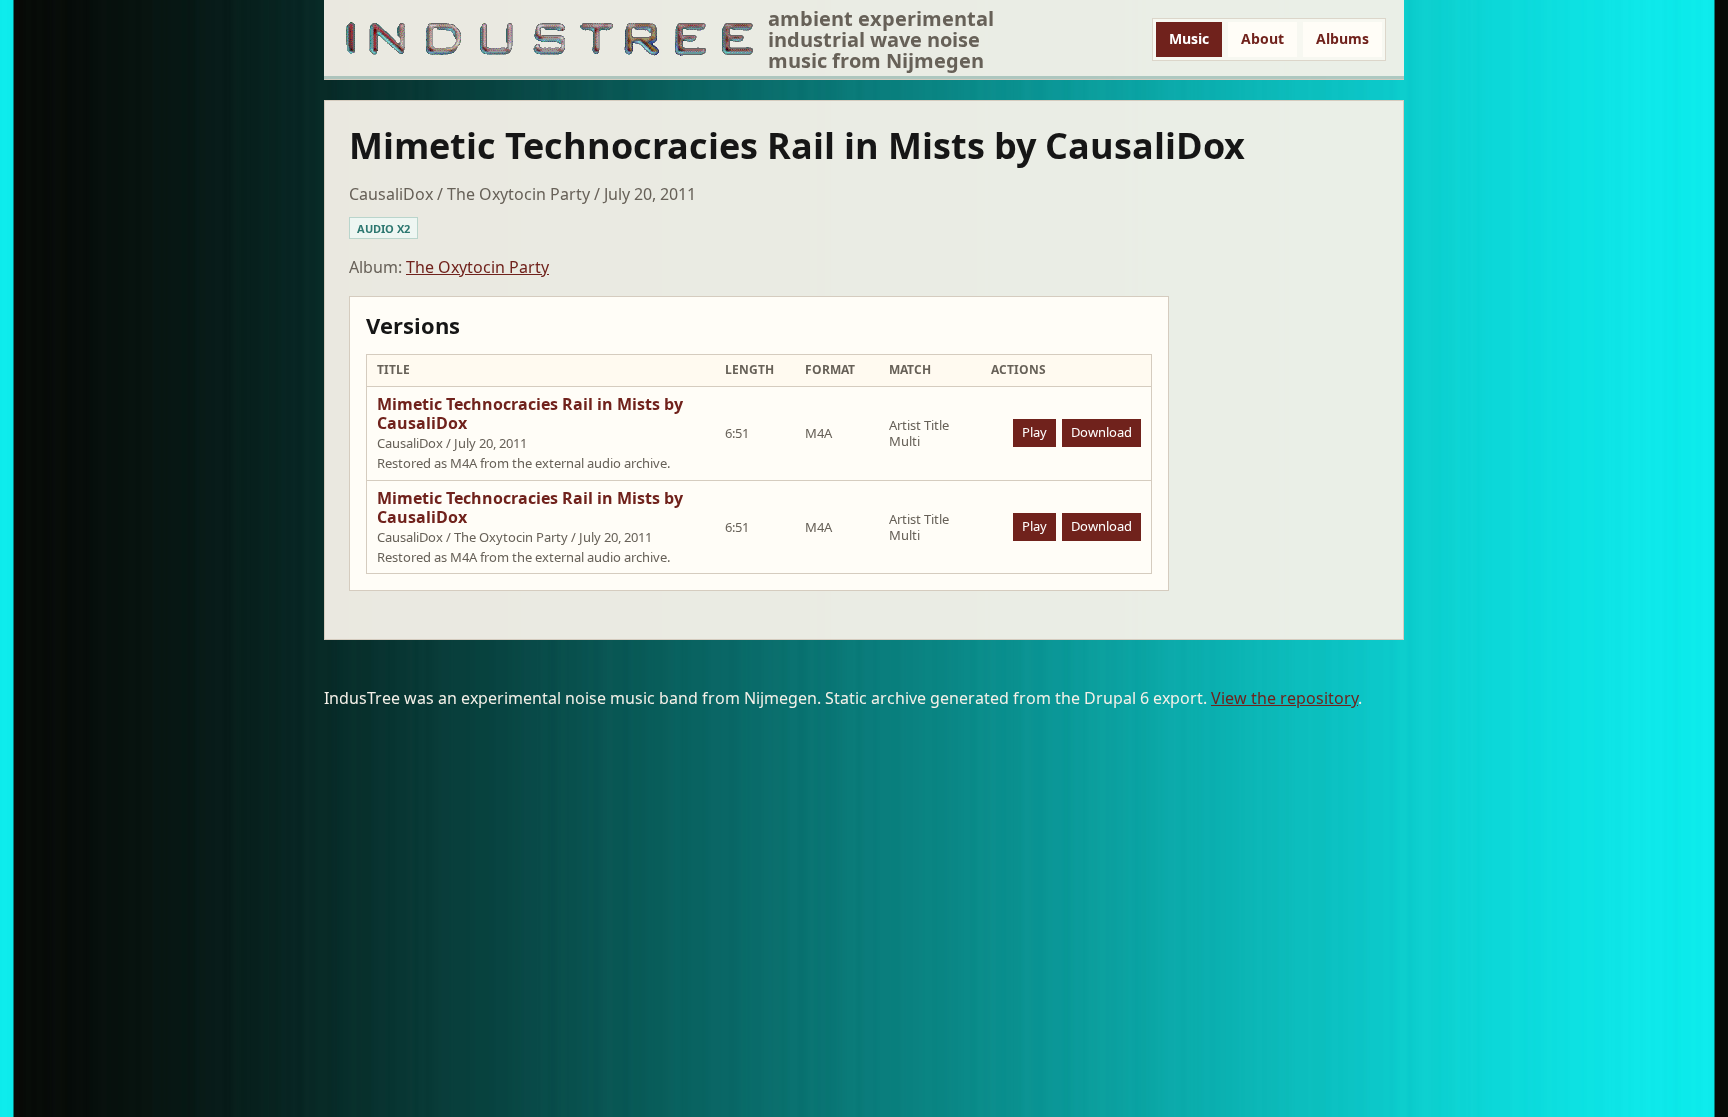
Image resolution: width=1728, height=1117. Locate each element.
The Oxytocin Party (477, 267)
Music (1189, 38)
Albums (1342, 38)
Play (1034, 432)
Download (1101, 432)
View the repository (1284, 698)
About (1262, 38)
